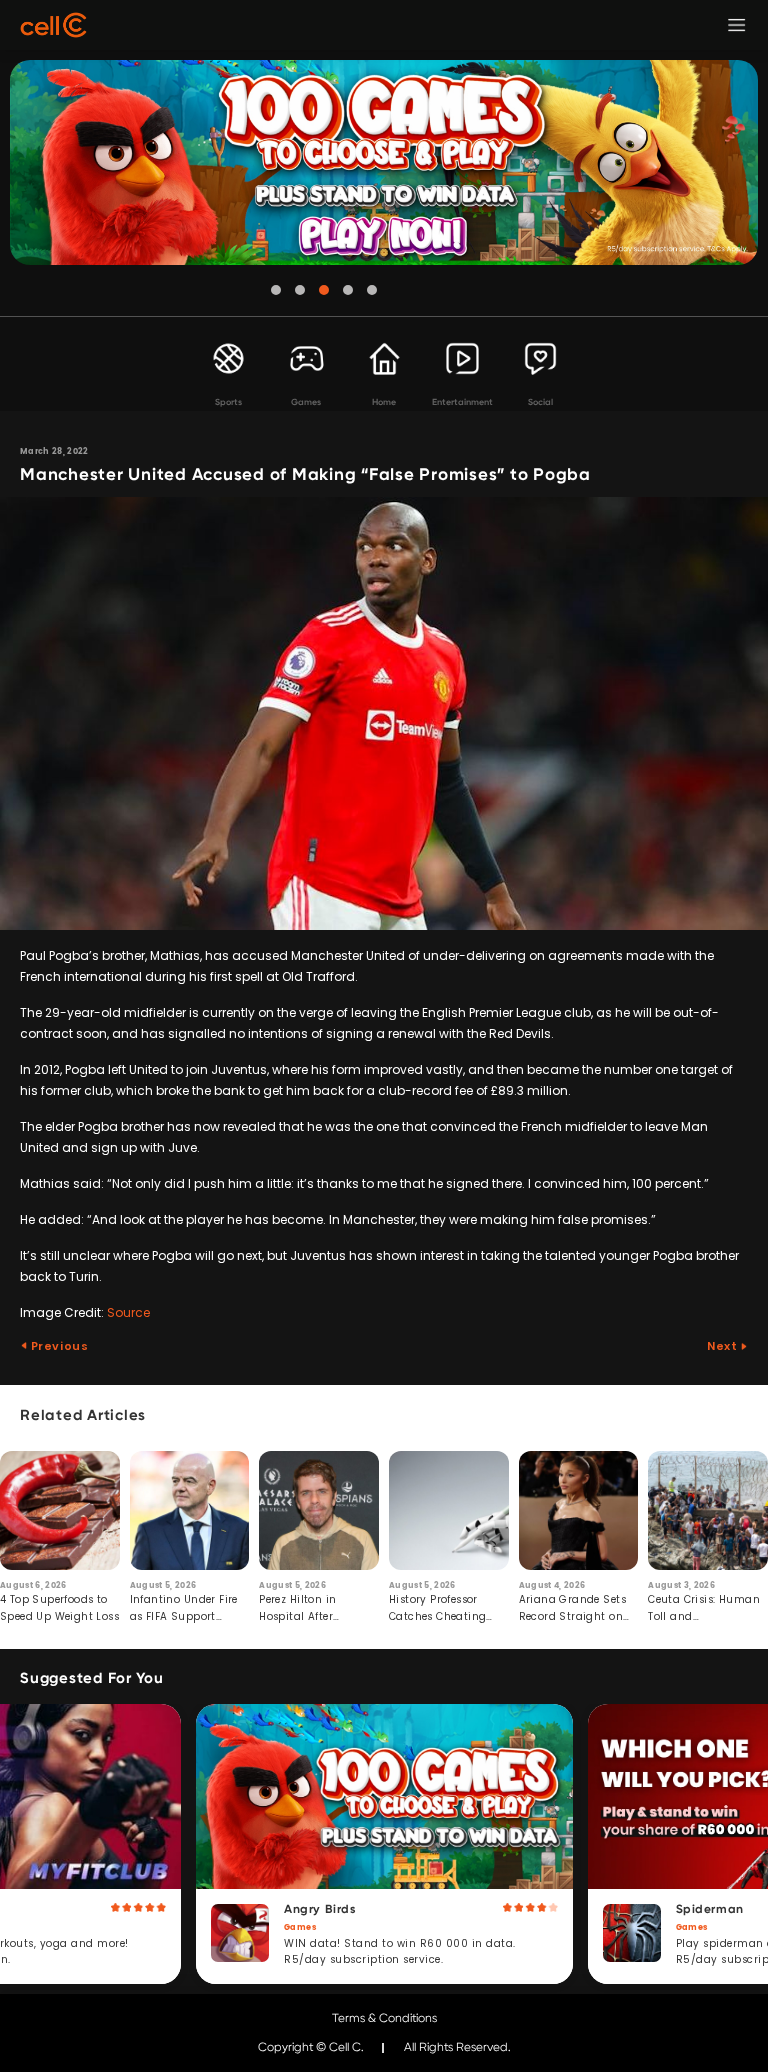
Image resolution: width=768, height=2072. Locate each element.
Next (723, 1346)
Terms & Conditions (384, 2018)
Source (128, 1312)
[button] (276, 290)
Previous (58, 1346)
